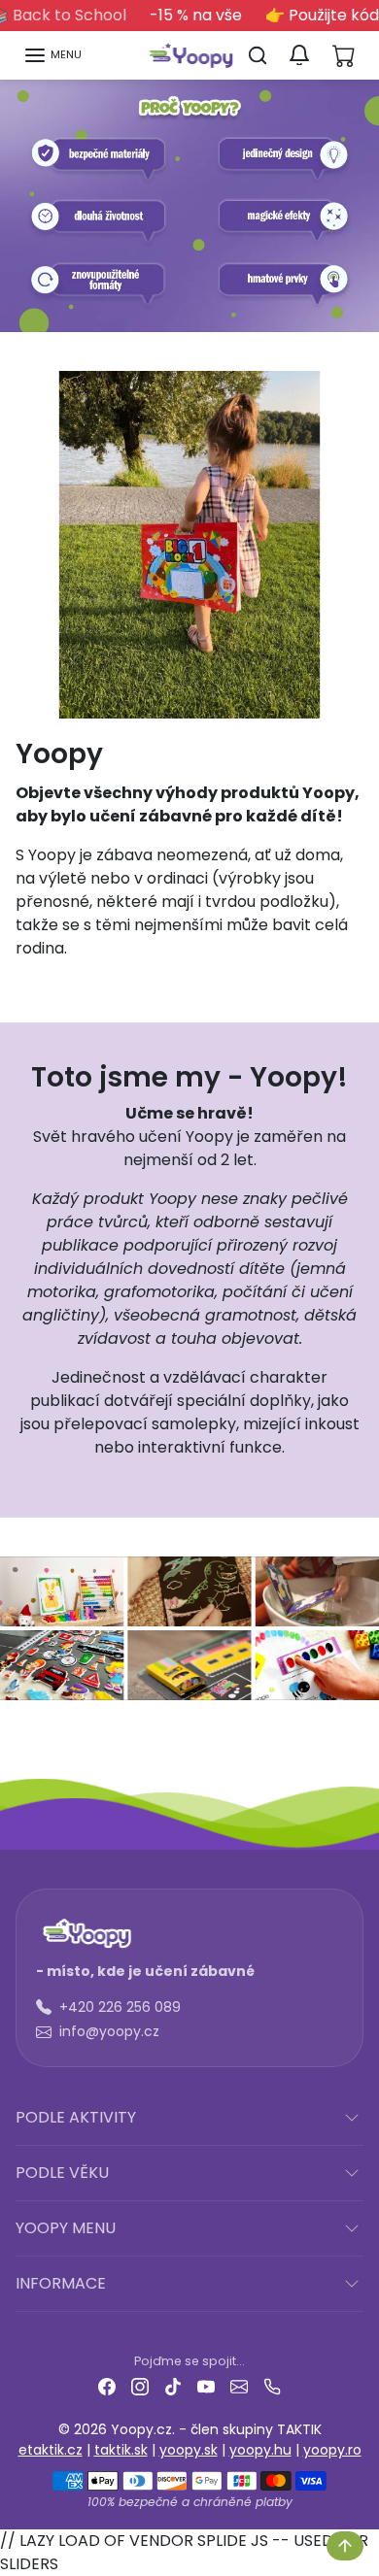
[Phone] (272, 2386)
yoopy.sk (189, 2450)
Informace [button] (61, 2283)
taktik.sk (121, 2450)
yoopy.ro (332, 2450)
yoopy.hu (260, 2450)
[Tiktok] (173, 2386)
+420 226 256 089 (120, 2007)
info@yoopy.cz (109, 2031)
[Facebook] (107, 2386)
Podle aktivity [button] (76, 2117)
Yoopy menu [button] (66, 2228)
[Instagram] (140, 2386)
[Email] (239, 2386)
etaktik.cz (51, 2450)
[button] (52, 55)
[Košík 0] (344, 55)
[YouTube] (206, 2386)
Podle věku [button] (62, 2173)
